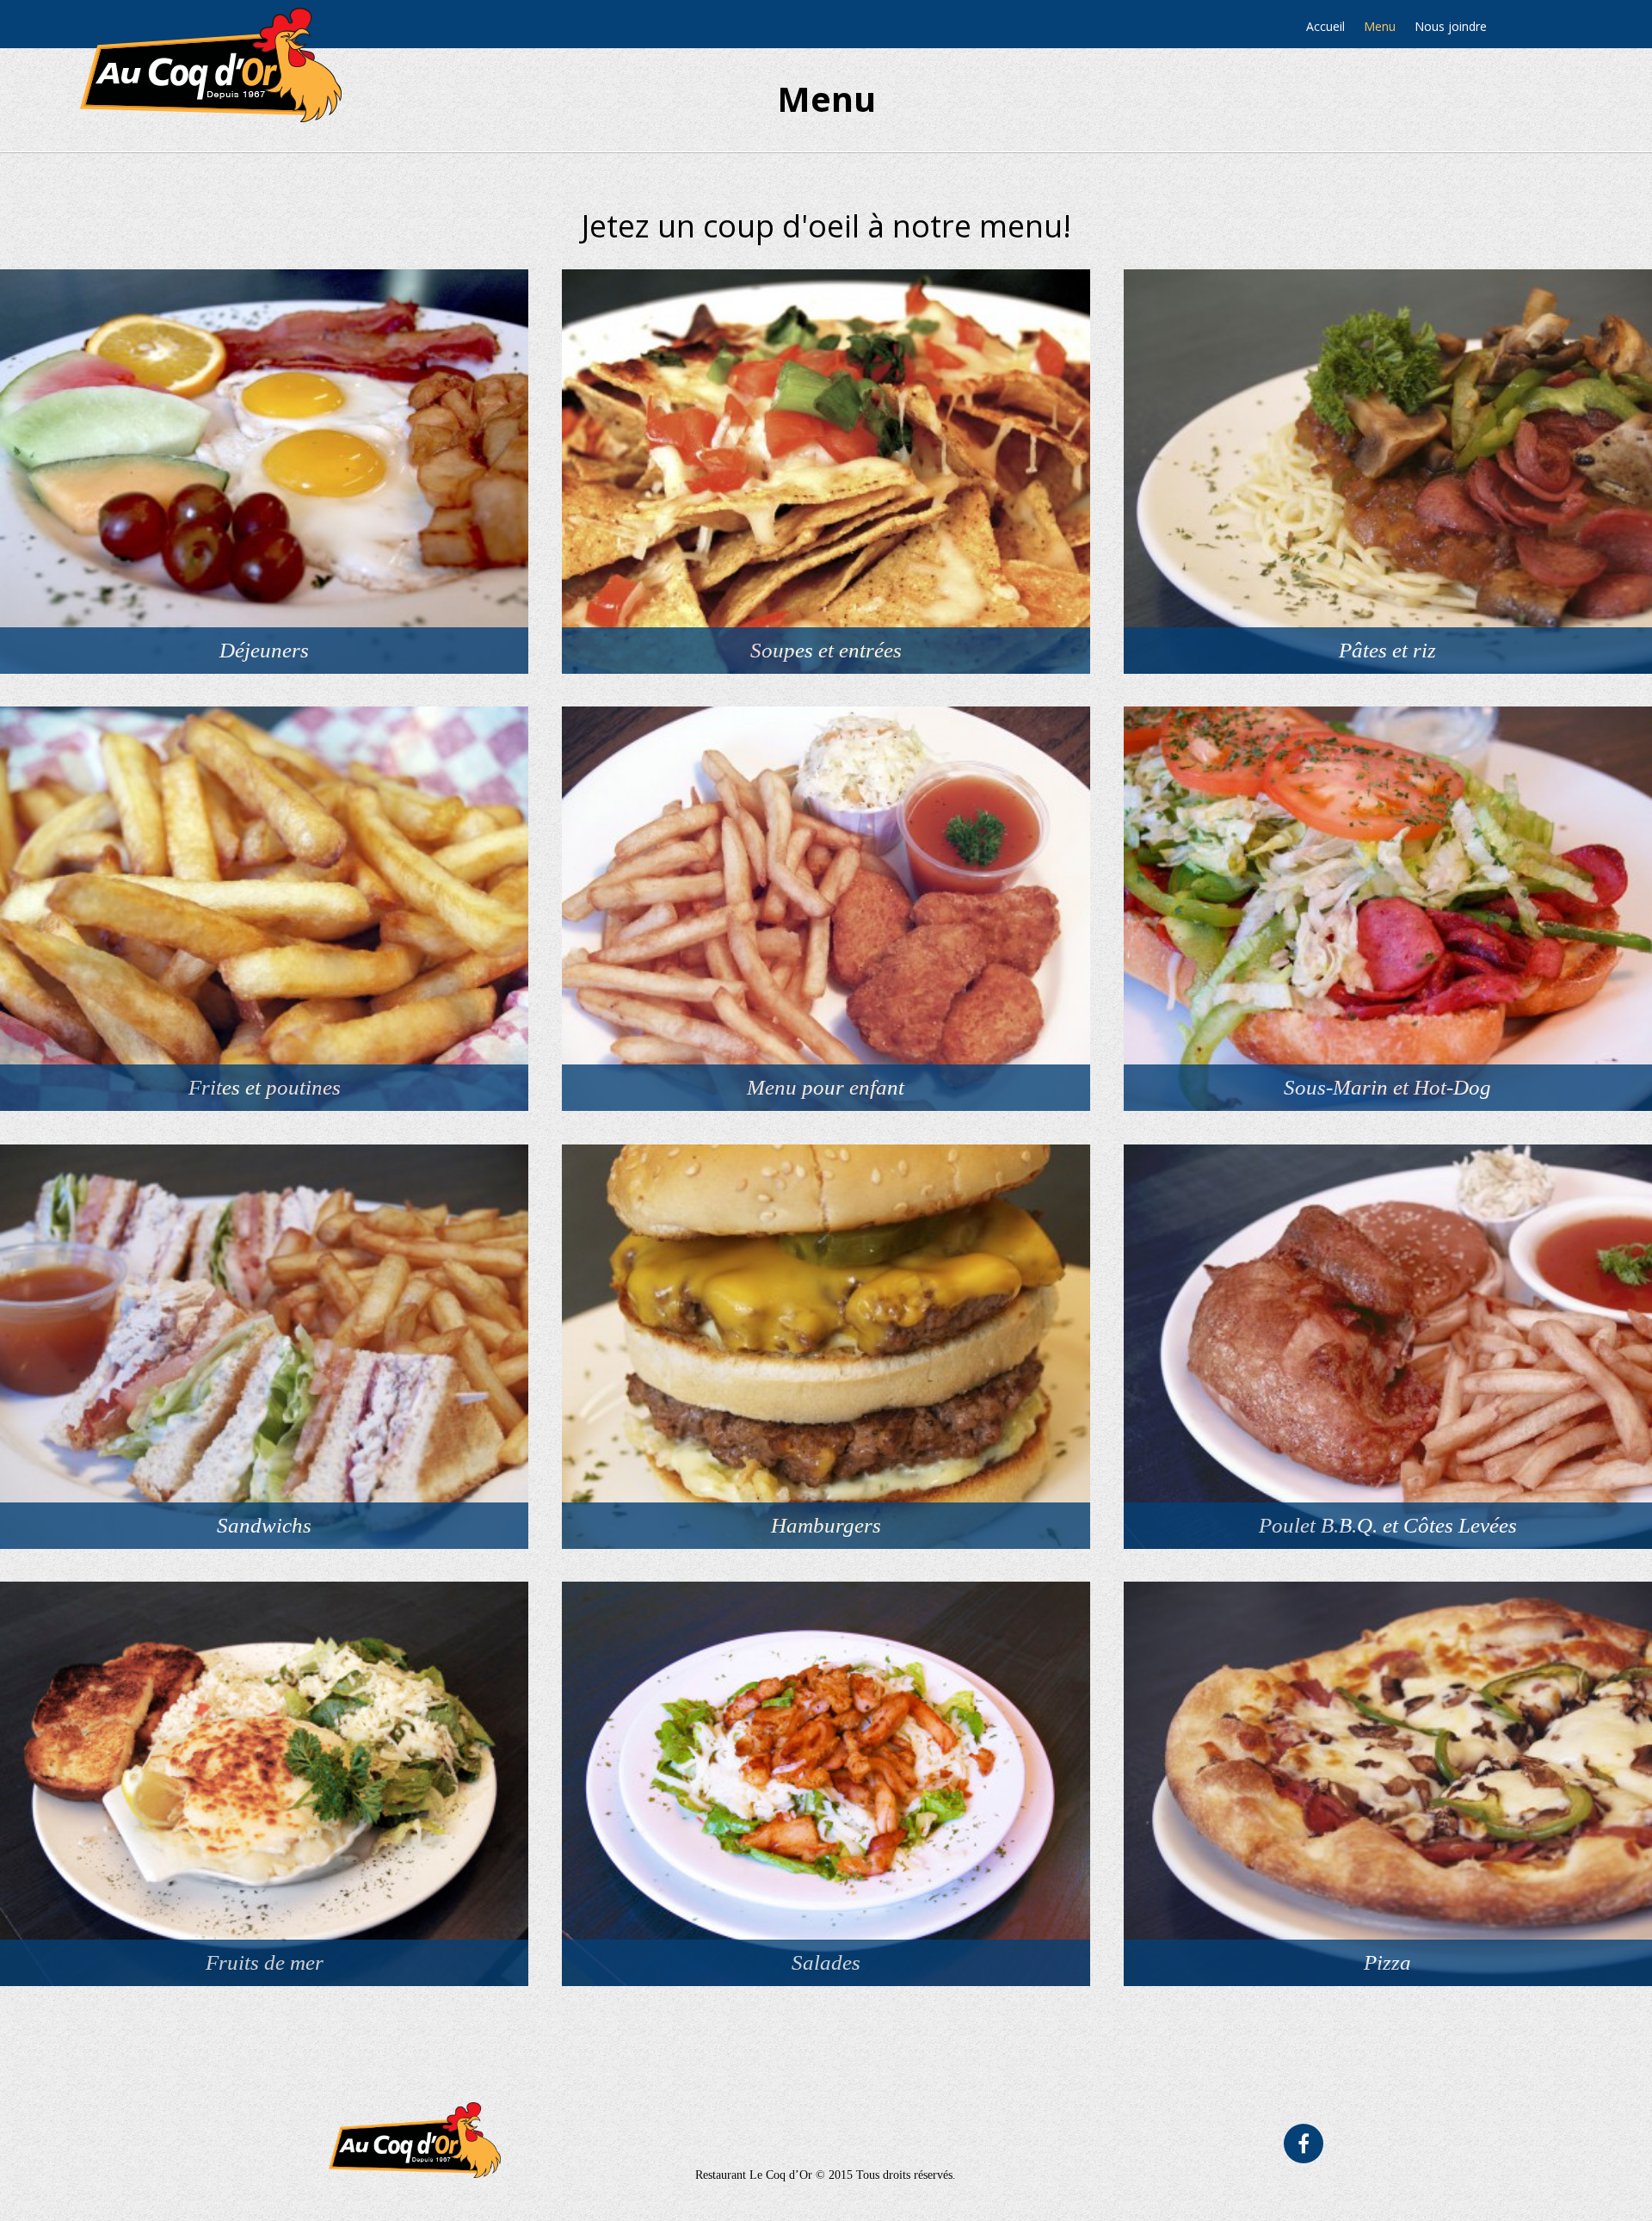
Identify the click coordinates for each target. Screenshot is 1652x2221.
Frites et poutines (265, 1087)
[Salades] (826, 1784)
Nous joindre (1451, 26)
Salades (826, 1962)
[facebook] (1304, 2144)
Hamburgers (826, 1525)
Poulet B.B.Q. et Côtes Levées (1388, 1525)
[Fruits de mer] (264, 1784)
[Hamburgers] (826, 1347)
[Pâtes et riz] (1388, 472)
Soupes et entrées (826, 650)
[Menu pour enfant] (826, 909)
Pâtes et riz (1387, 650)
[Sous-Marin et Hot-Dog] (1388, 909)
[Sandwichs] (264, 1347)
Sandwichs (264, 1525)
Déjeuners (264, 650)
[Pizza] (1388, 1784)
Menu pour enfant (826, 1087)
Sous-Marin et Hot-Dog (1387, 1087)
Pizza (1387, 1962)
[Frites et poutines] (264, 909)
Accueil (1325, 26)
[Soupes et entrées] (826, 472)
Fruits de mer (265, 1962)
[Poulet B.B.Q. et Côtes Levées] (1388, 1347)
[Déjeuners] (264, 472)
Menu (1380, 26)
